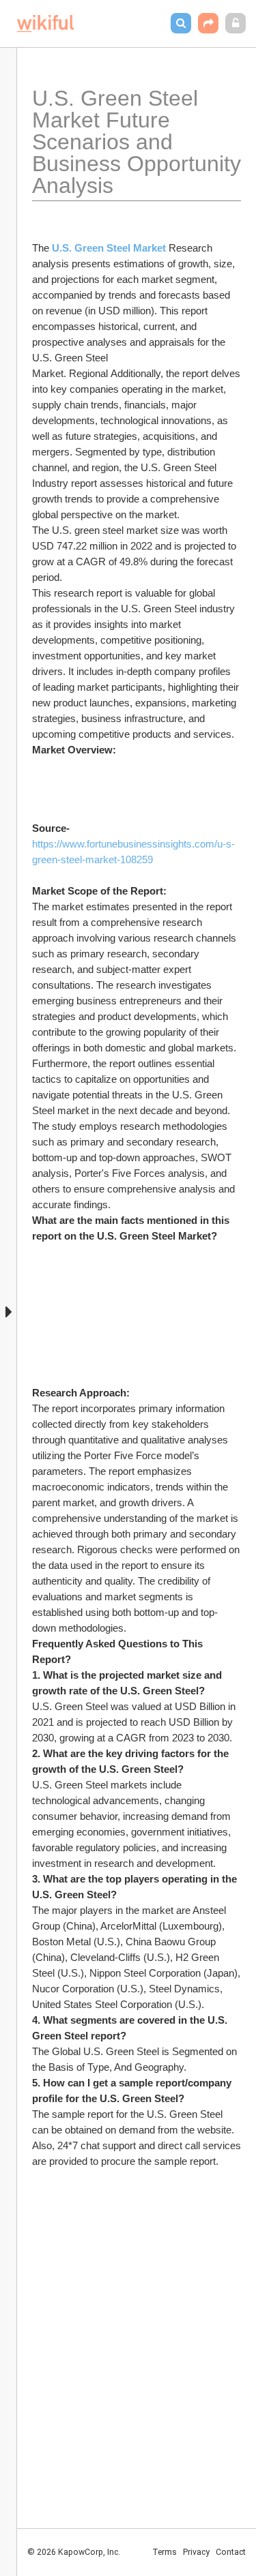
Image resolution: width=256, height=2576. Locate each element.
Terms (165, 2552)
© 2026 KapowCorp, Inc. (74, 2552)
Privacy (196, 2552)
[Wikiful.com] (45, 24)
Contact (231, 2552)
